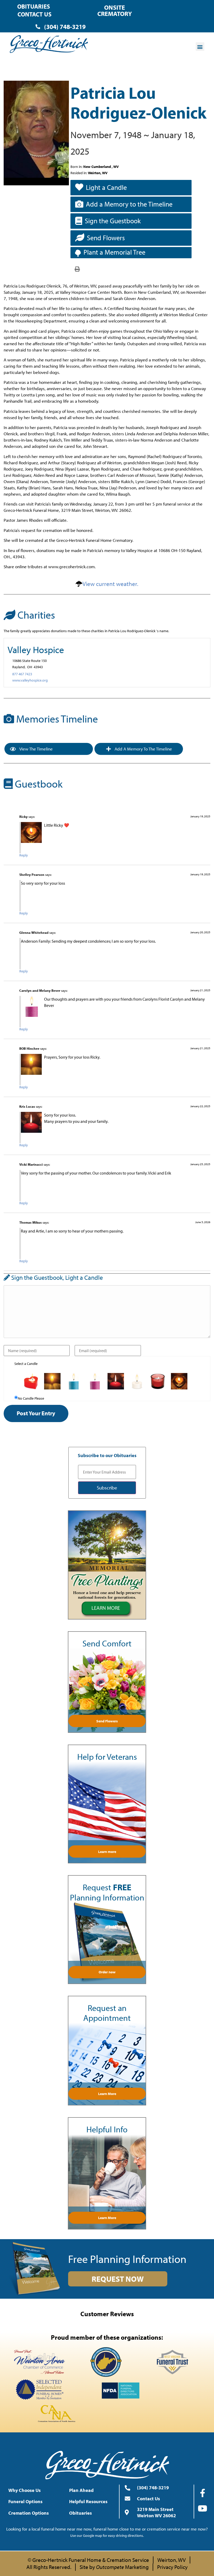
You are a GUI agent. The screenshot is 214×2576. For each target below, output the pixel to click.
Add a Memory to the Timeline (129, 204)
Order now (107, 1972)
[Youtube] (203, 2508)
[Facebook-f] (203, 2493)
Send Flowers (106, 238)
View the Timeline (36, 749)
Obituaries (34, 6)
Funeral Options (25, 2501)
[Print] (77, 269)
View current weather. (110, 584)
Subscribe (107, 1488)
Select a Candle (26, 1364)
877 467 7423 (22, 674)
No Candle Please (31, 1398)
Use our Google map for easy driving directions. (107, 2536)
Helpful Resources (88, 2501)
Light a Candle (106, 187)
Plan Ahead (81, 2490)
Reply (24, 855)
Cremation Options (29, 2513)
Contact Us (34, 14)
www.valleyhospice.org (30, 680)
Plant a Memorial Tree (114, 252)
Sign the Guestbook (113, 221)
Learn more (107, 1852)
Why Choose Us (25, 2490)
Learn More (107, 2094)
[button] (200, 47)
